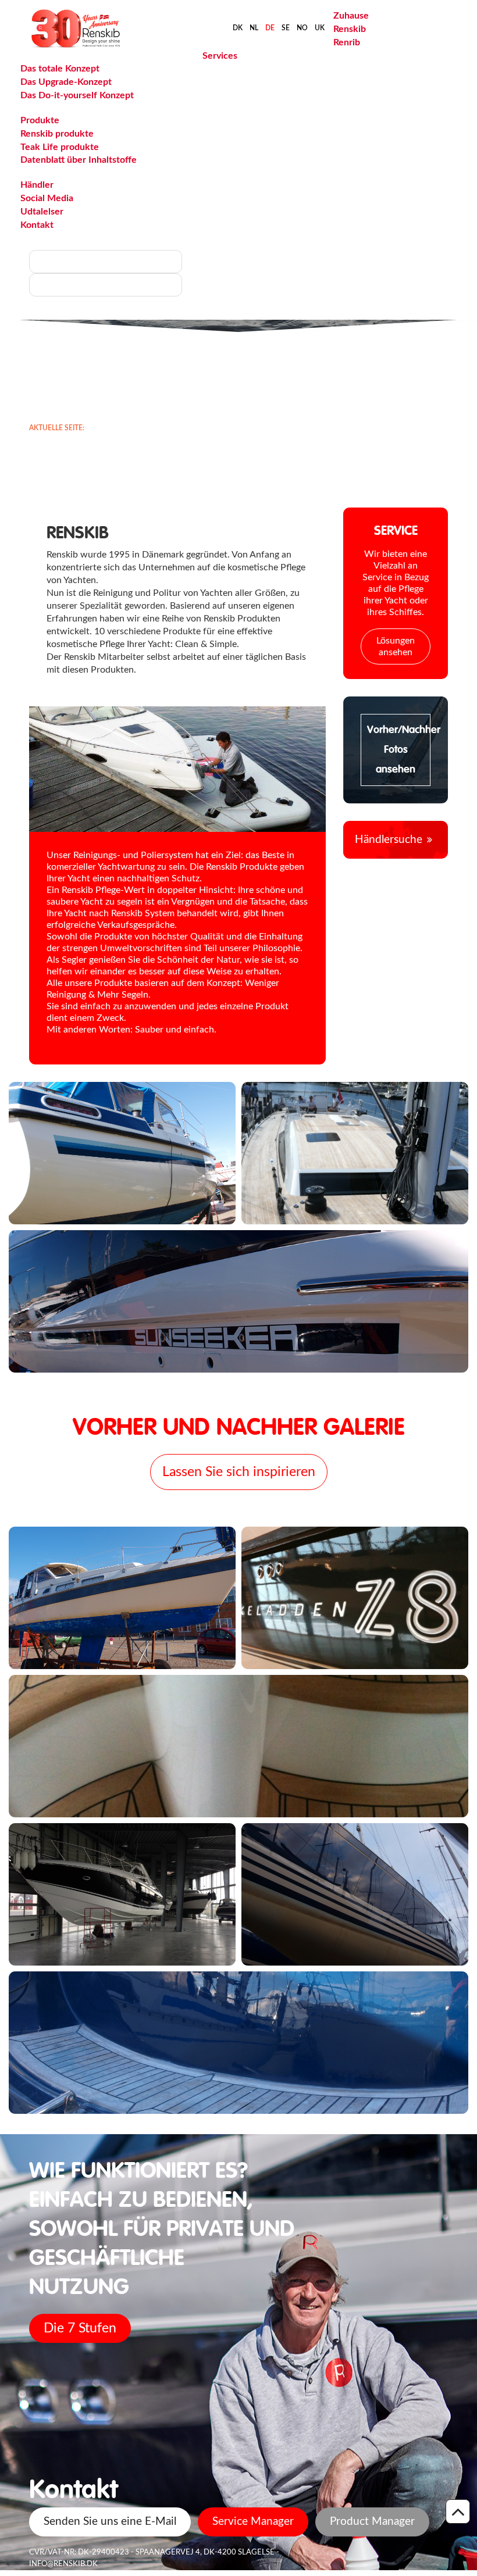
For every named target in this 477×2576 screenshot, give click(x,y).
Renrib (347, 42)
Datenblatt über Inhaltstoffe (79, 160)
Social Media (47, 198)
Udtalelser (42, 212)
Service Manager (253, 2522)
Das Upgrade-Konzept (66, 82)
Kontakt (37, 225)
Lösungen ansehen (396, 646)
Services (220, 56)
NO (302, 28)
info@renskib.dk (63, 2564)
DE (270, 28)
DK (238, 28)
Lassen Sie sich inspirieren (239, 1472)
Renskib (350, 29)
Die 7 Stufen (80, 2328)
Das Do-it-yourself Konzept (77, 95)
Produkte (40, 120)
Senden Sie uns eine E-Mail (110, 2522)
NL (254, 28)
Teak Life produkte (60, 147)
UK (320, 28)
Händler (37, 185)
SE (286, 28)
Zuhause (351, 16)
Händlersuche (389, 840)
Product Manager (372, 2522)
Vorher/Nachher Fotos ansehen (399, 750)
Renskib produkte (57, 134)
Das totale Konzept (60, 69)
